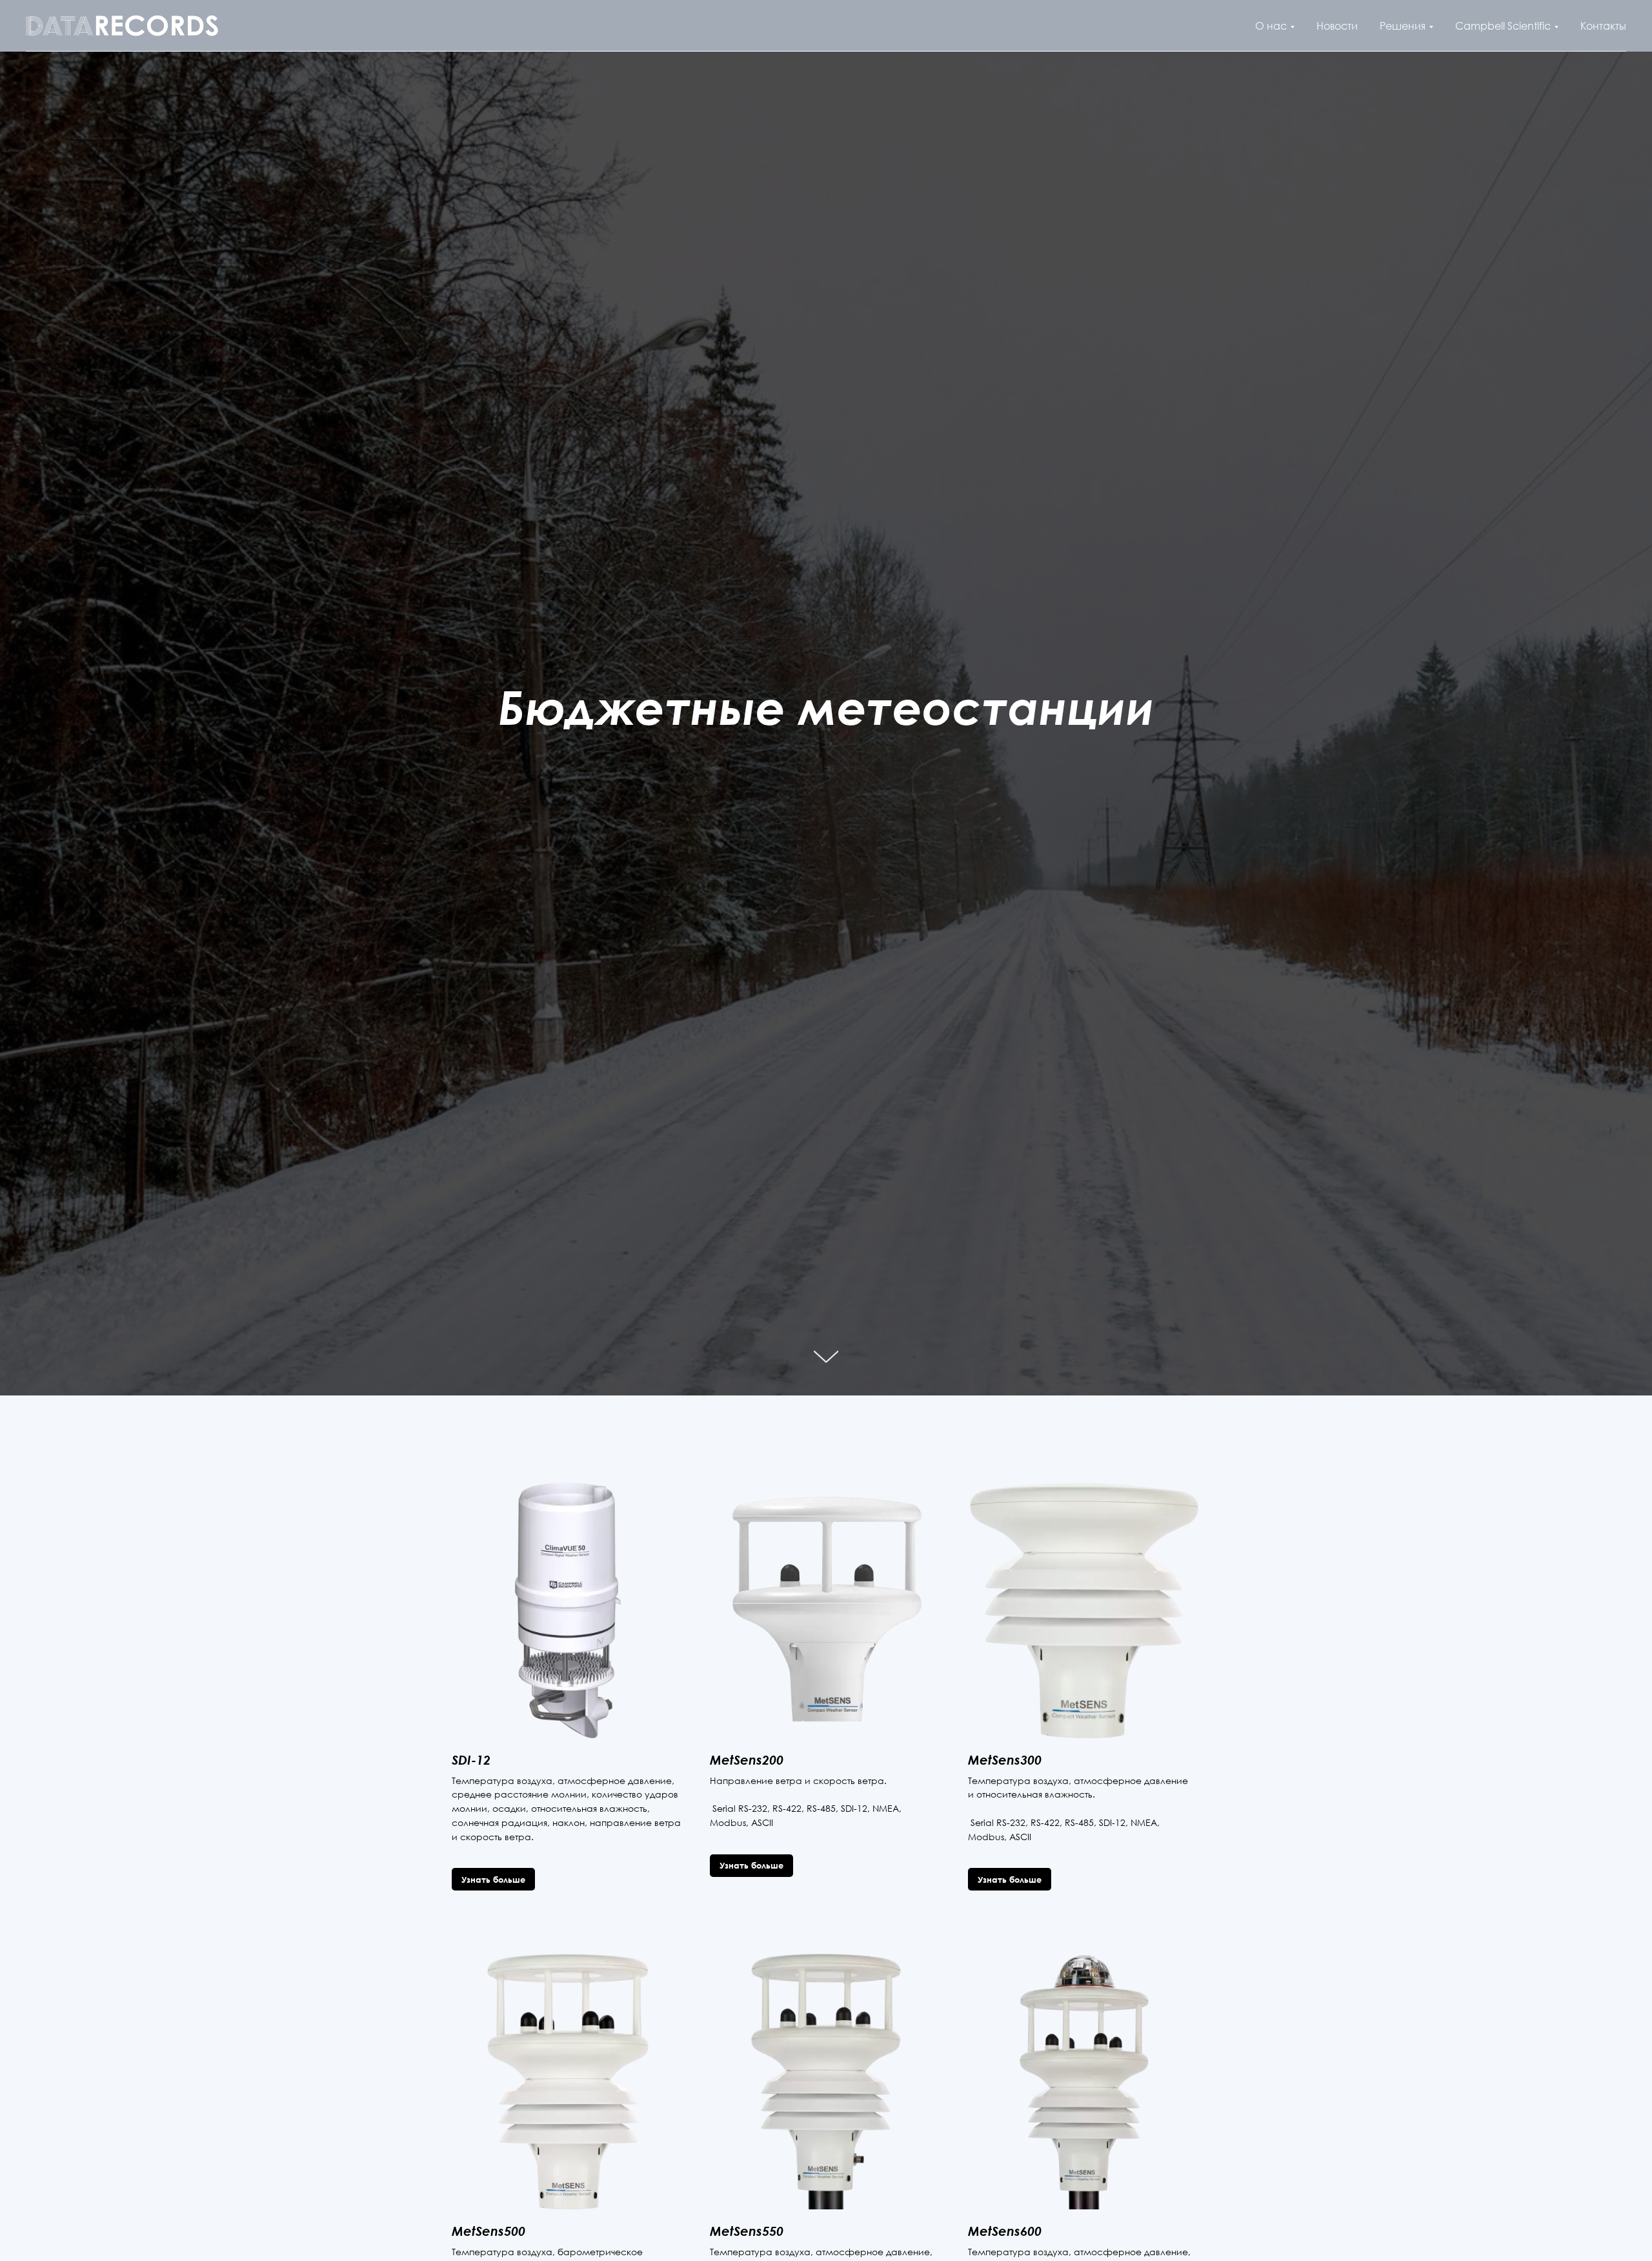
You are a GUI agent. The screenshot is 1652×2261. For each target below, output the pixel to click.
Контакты (1603, 26)
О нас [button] (1271, 26)
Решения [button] (1403, 26)
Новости (1337, 26)
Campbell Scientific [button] (1503, 26)
